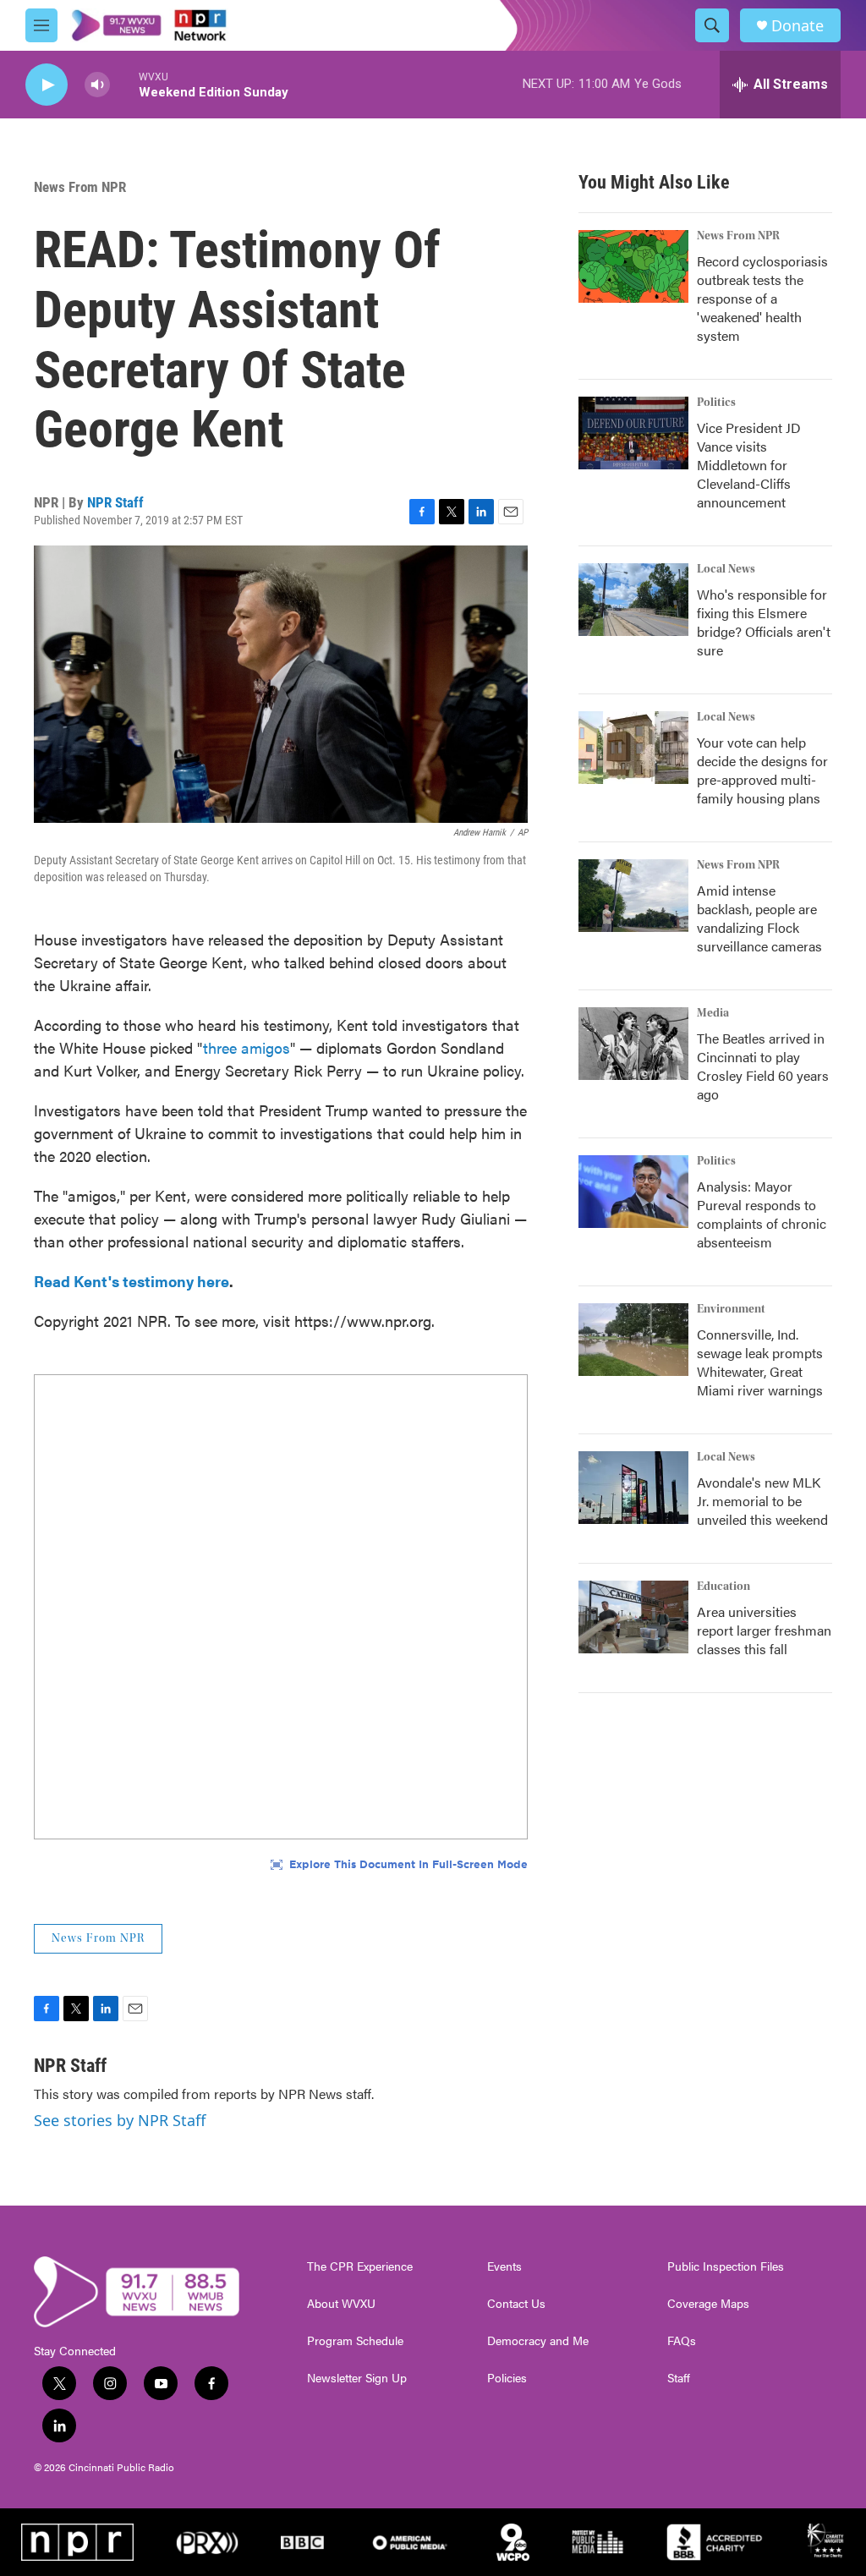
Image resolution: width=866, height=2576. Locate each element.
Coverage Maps (708, 2304)
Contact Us (516, 2304)
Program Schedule (355, 2341)
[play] (47, 85)
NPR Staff (115, 502)
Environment (731, 1309)
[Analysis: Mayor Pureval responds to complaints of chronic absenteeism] (633, 1192)
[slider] (124, 84)
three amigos (247, 1047)
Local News (726, 569)
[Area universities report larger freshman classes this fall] (633, 1617)
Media (713, 1013)
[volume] (97, 85)
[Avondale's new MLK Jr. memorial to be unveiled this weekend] (633, 1488)
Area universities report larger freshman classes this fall (764, 1630)
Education (723, 1587)
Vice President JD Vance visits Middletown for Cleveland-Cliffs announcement (749, 465)
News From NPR (80, 187)
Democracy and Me (538, 2341)
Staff (679, 2378)
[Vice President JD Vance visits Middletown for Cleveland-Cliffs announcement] (633, 433)
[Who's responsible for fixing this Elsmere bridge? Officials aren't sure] (633, 600)
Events (504, 2266)
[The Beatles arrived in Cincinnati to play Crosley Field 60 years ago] (633, 1044)
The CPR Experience (360, 2266)
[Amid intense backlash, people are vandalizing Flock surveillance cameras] (633, 896)
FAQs (682, 2341)
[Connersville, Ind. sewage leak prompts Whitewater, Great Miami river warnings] (633, 1340)
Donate (797, 26)
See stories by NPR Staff (120, 2120)
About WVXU (341, 2304)
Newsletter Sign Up (357, 2378)
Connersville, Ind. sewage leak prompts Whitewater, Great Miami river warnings (760, 1362)
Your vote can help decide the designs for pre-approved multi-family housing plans (762, 770)
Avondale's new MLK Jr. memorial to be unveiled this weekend (762, 1501)
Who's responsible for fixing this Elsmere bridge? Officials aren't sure (764, 622)
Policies (507, 2378)
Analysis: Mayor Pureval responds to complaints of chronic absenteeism (762, 1214)
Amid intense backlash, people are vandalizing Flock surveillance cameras (759, 918)
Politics (716, 403)
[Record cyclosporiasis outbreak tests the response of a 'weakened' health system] (633, 266)
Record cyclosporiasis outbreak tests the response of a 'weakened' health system (762, 298)
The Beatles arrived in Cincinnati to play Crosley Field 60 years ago (763, 1066)
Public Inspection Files (726, 2266)
